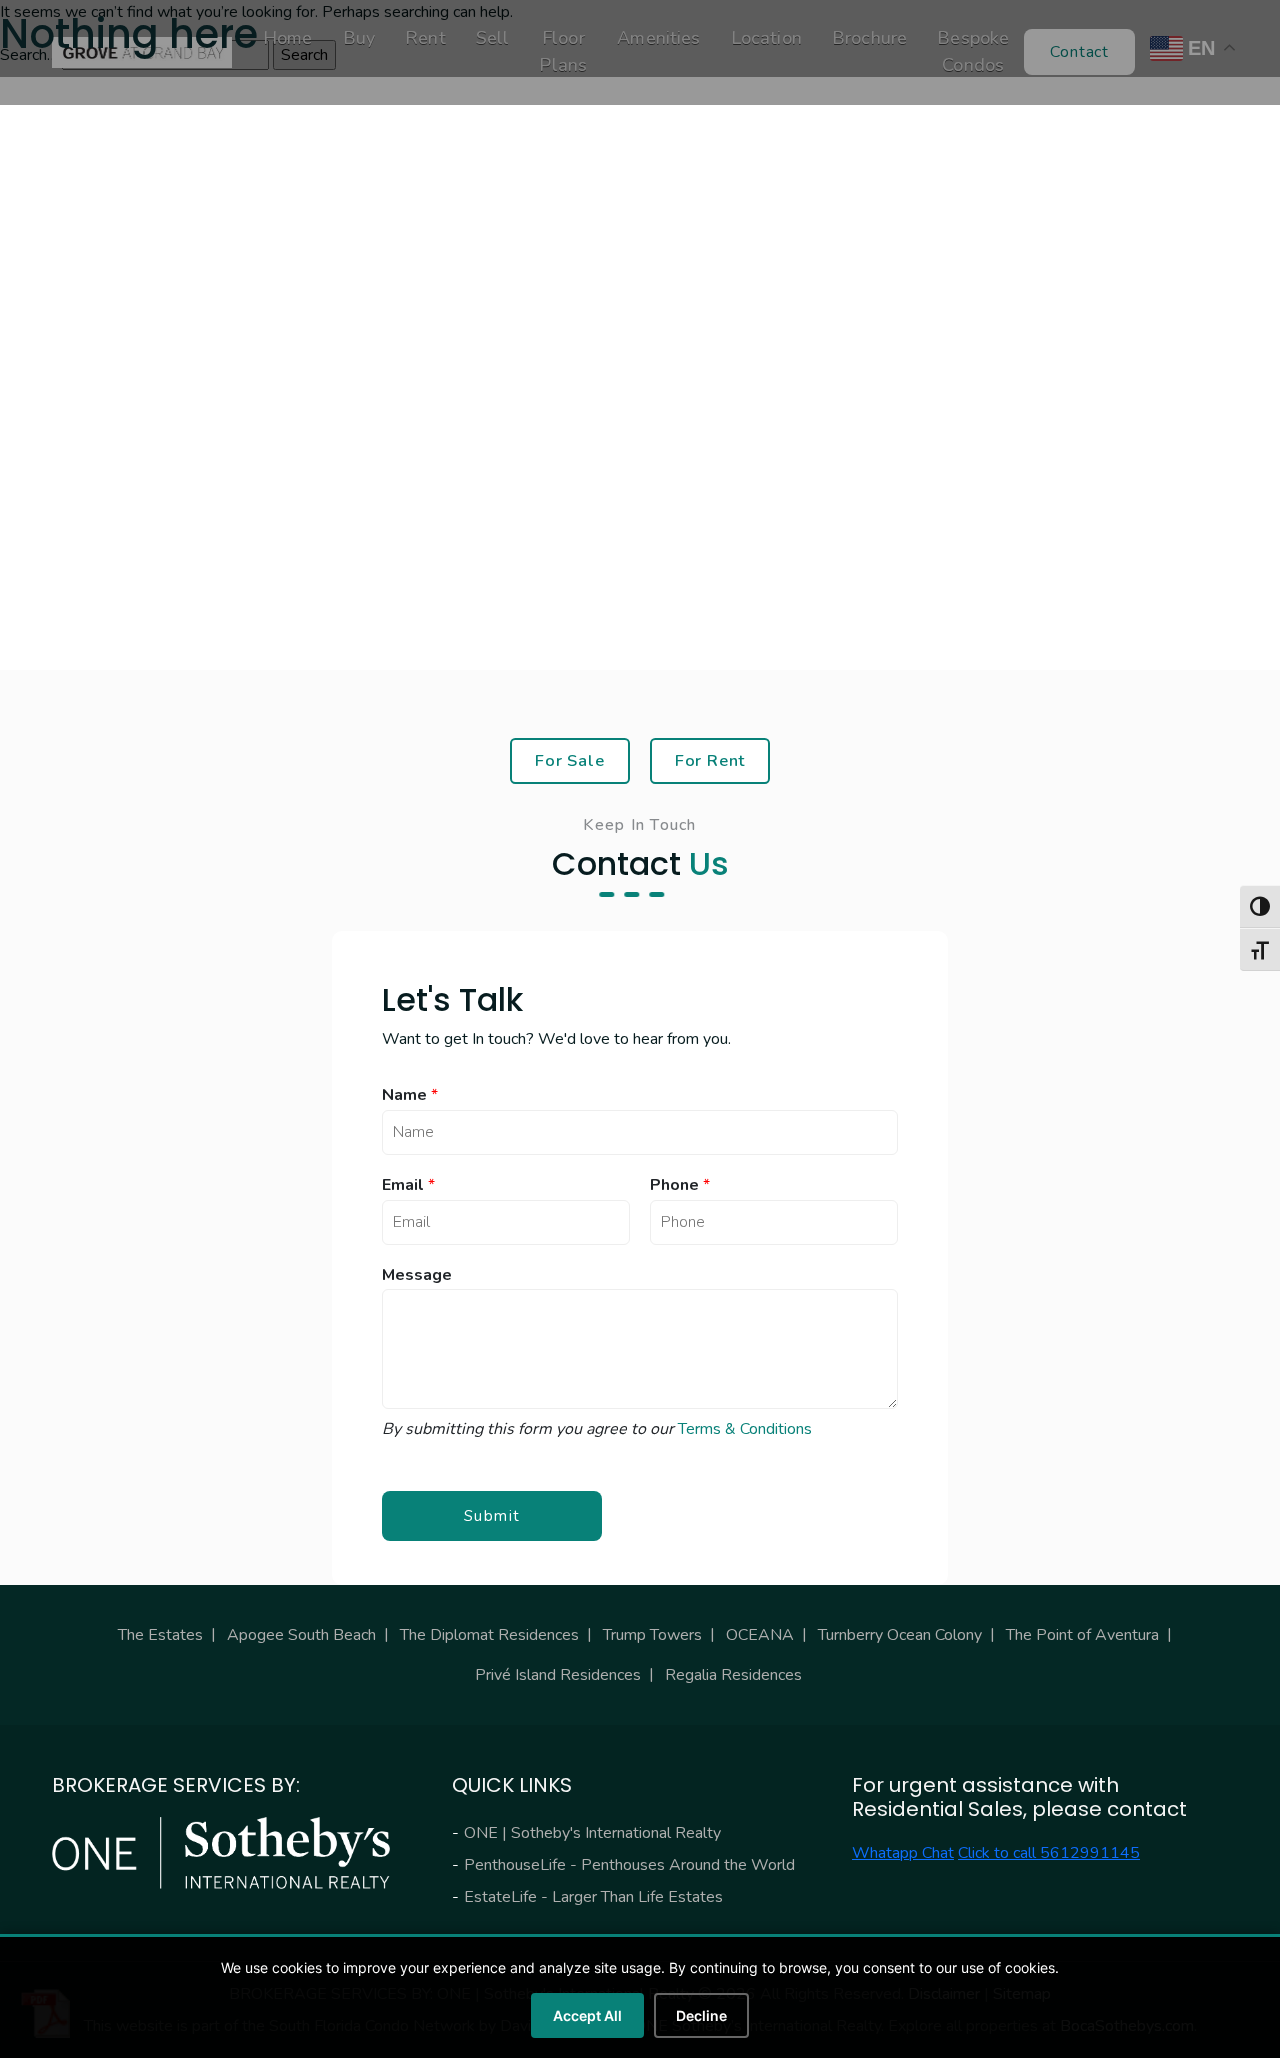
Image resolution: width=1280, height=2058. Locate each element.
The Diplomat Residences (489, 1635)
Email (408, 1185)
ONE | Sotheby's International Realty (592, 1833)
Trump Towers (652, 1635)
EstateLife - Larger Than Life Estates (593, 1897)
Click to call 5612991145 (1049, 1853)
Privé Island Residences (558, 1675)
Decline (701, 2015)
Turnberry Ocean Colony (900, 1635)
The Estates (160, 1635)
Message (417, 1275)
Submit (492, 1516)
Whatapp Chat (903, 1853)
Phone (680, 1185)
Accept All (587, 2015)
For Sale (570, 760)
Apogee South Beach (301, 1635)
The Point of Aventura (1082, 1635)
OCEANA (760, 1635)
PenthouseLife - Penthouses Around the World (629, 1865)
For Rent (710, 760)
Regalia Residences (733, 1675)
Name (410, 1095)
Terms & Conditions (745, 1429)
